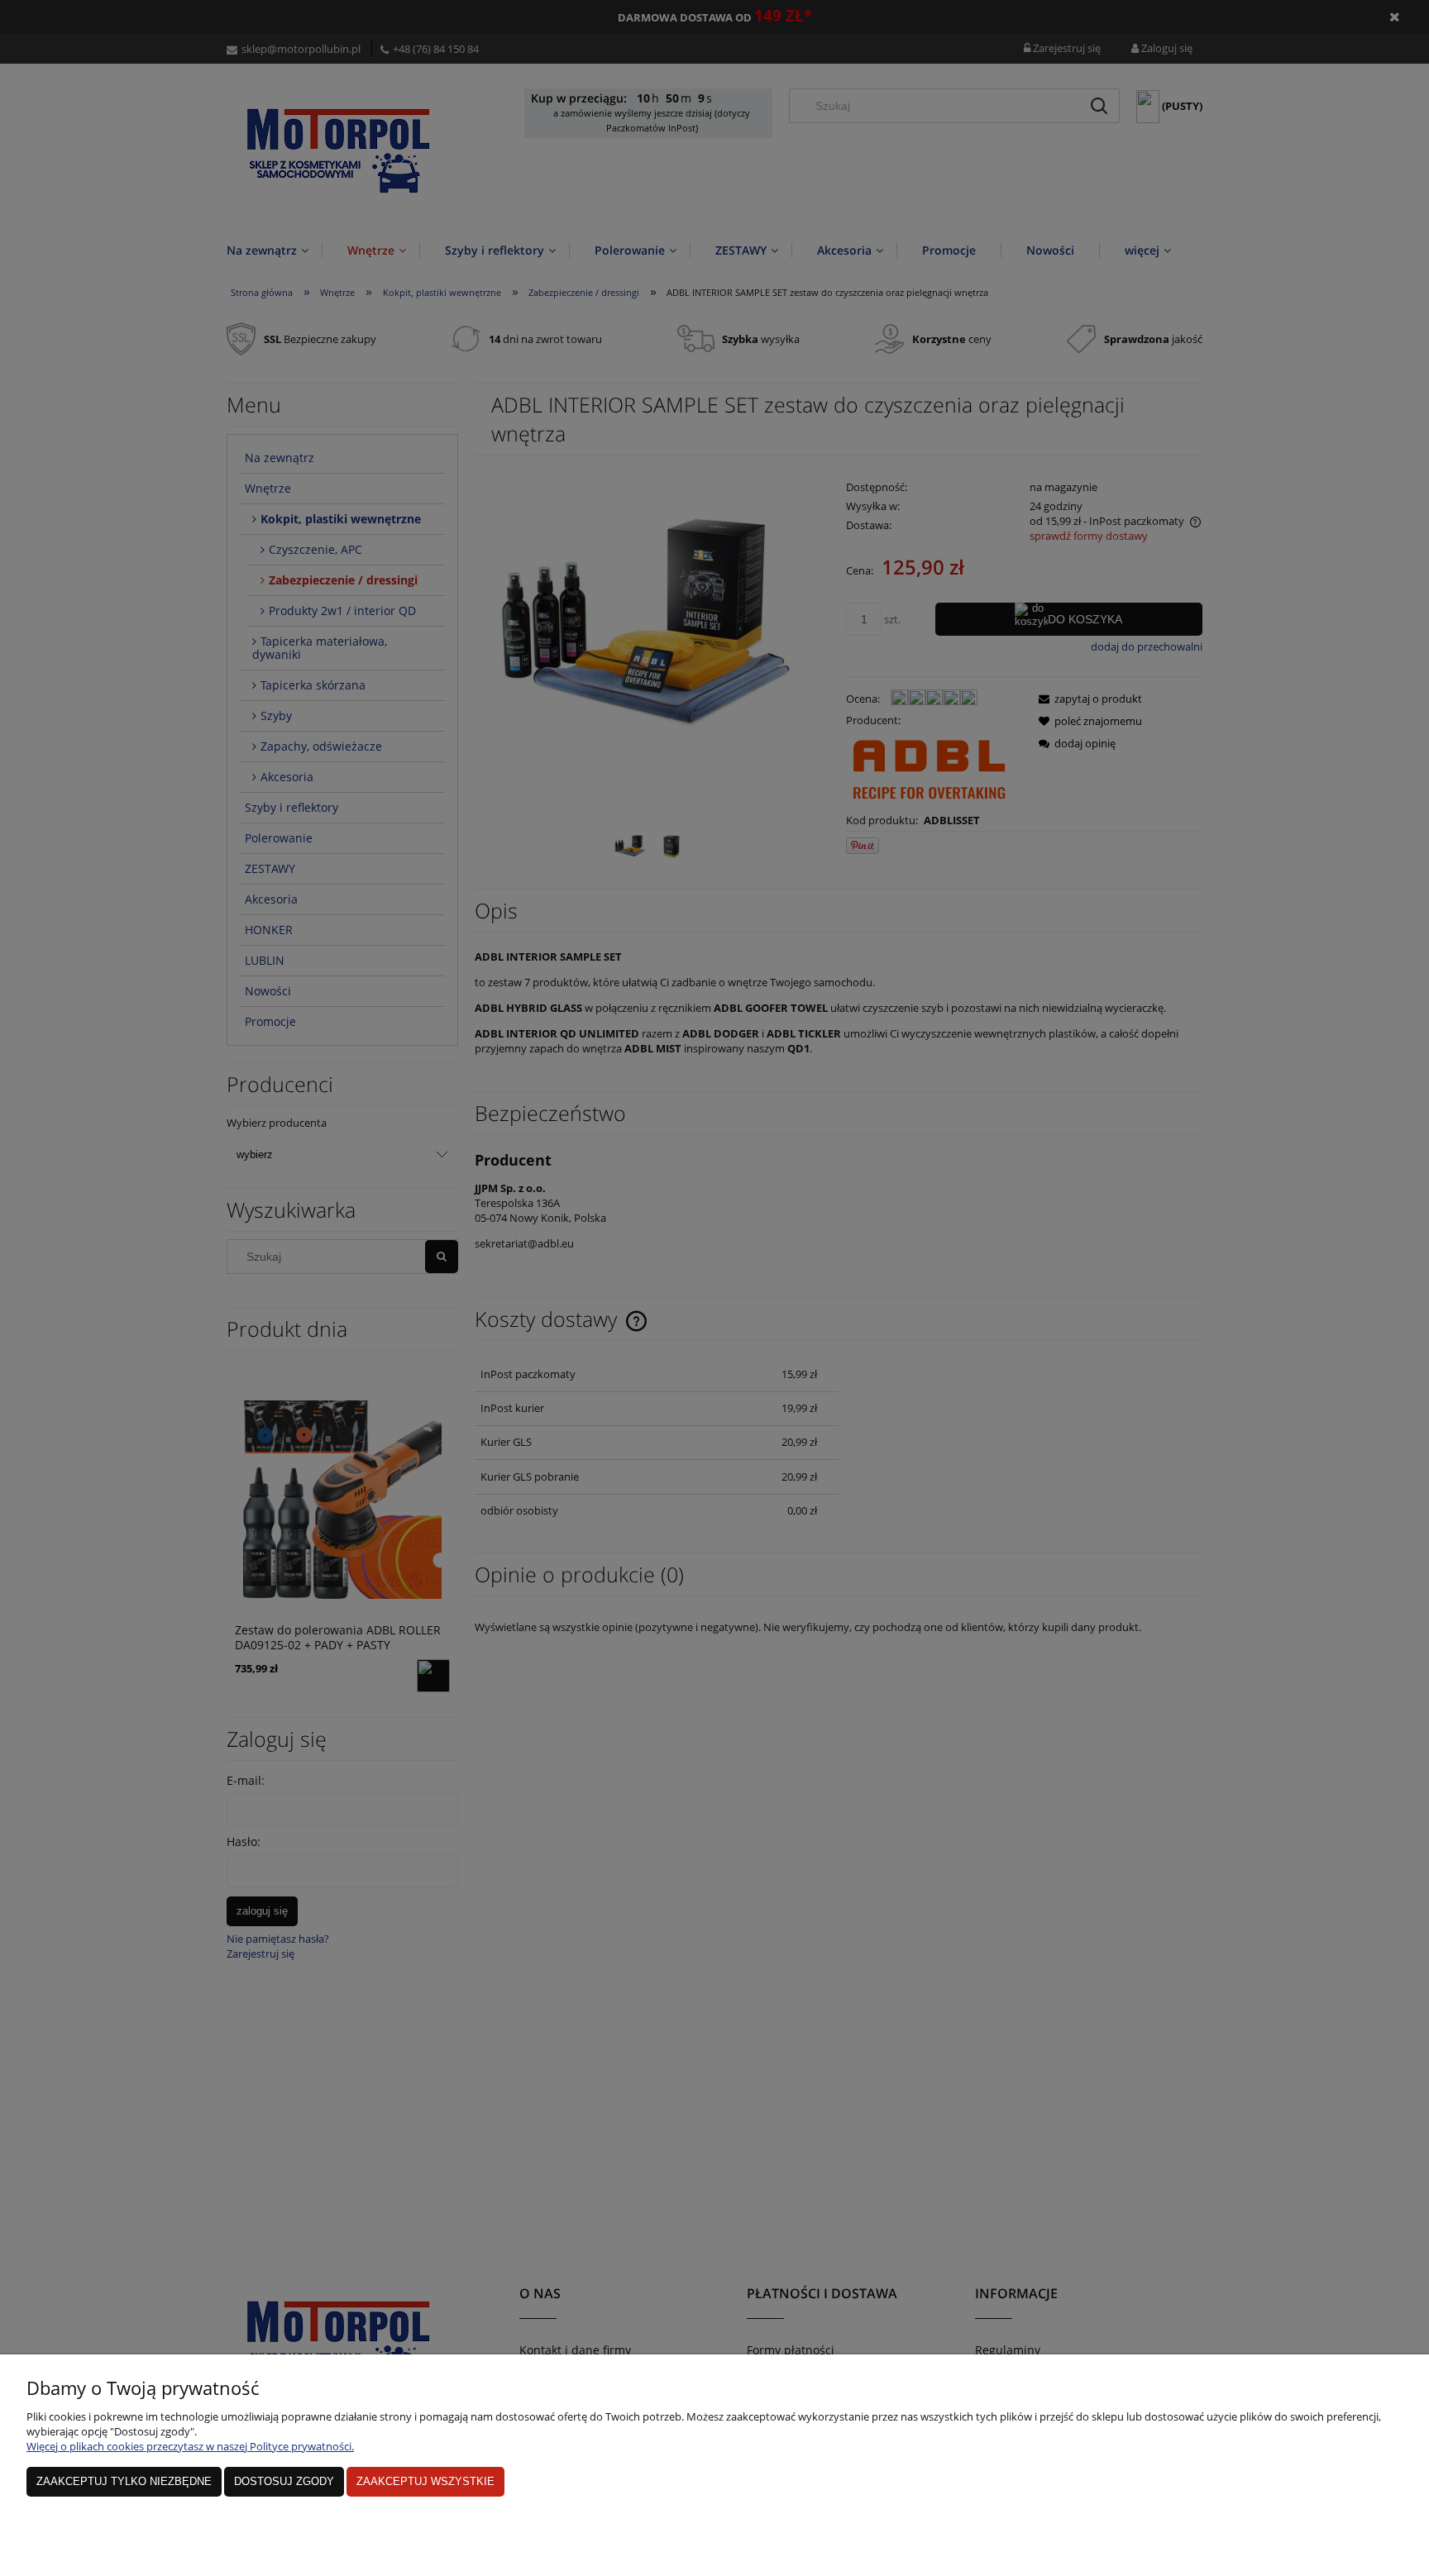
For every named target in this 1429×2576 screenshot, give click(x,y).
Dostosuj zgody (284, 2481)
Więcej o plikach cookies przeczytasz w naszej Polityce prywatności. (190, 2446)
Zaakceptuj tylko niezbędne (124, 2481)
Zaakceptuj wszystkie (425, 2481)
